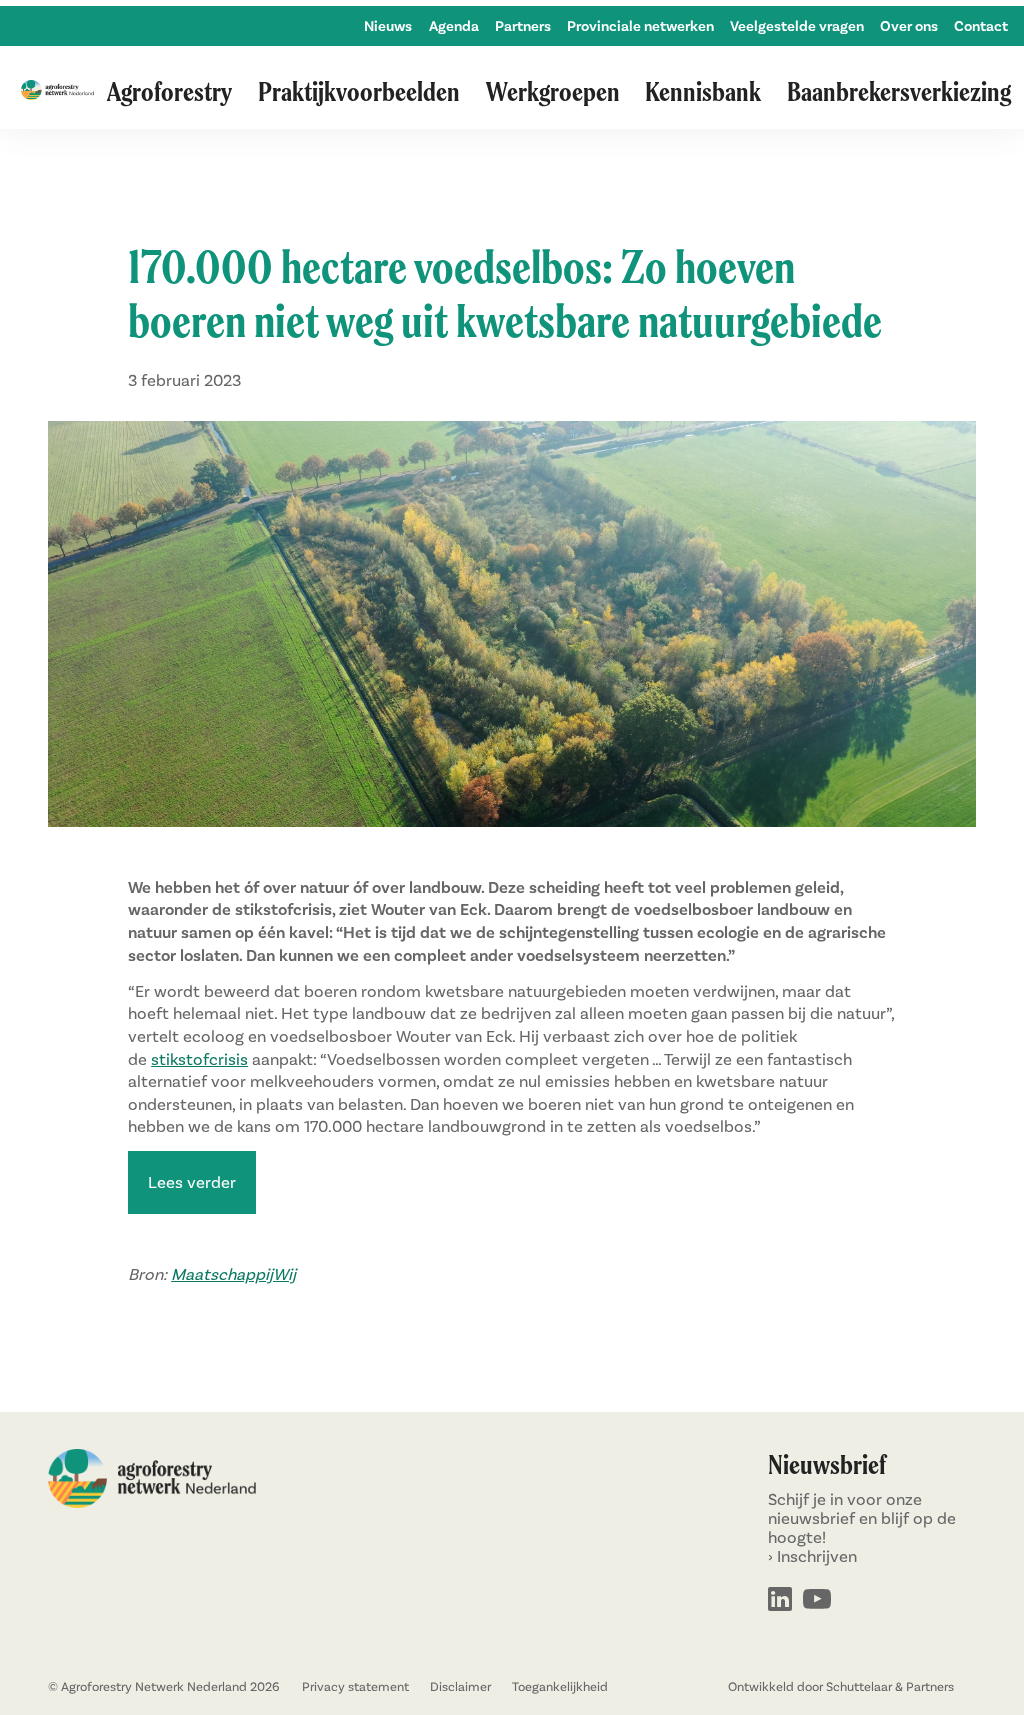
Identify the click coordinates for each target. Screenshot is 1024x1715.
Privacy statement (355, 1686)
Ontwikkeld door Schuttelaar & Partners (841, 1686)
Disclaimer (460, 1686)
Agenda (454, 25)
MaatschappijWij (233, 1273)
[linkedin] (780, 1600)
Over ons (909, 25)
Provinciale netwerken (640, 25)
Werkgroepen (553, 91)
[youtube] (817, 1600)
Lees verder (192, 1181)
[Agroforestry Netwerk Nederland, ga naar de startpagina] (57, 91)
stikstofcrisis (199, 1058)
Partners (523, 25)
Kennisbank (703, 91)
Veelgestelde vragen (797, 25)
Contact (981, 25)
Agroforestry (169, 91)
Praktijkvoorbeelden (359, 91)
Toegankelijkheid (560, 1686)
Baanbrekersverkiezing (899, 91)
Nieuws (388, 25)
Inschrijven (817, 1555)
